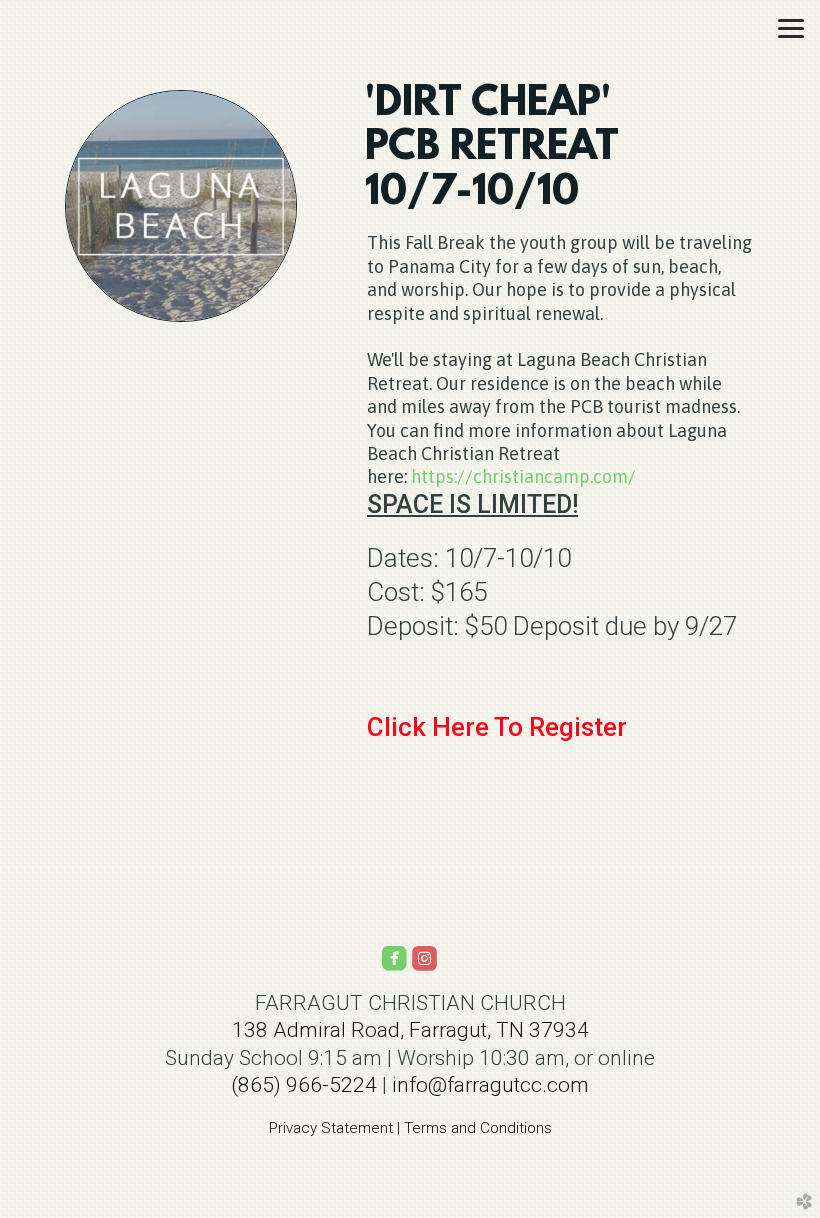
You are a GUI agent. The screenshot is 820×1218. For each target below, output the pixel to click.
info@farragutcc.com (490, 1085)
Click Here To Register (497, 727)
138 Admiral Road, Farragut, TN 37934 (410, 1030)
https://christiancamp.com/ (523, 476)
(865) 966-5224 (304, 1085)
